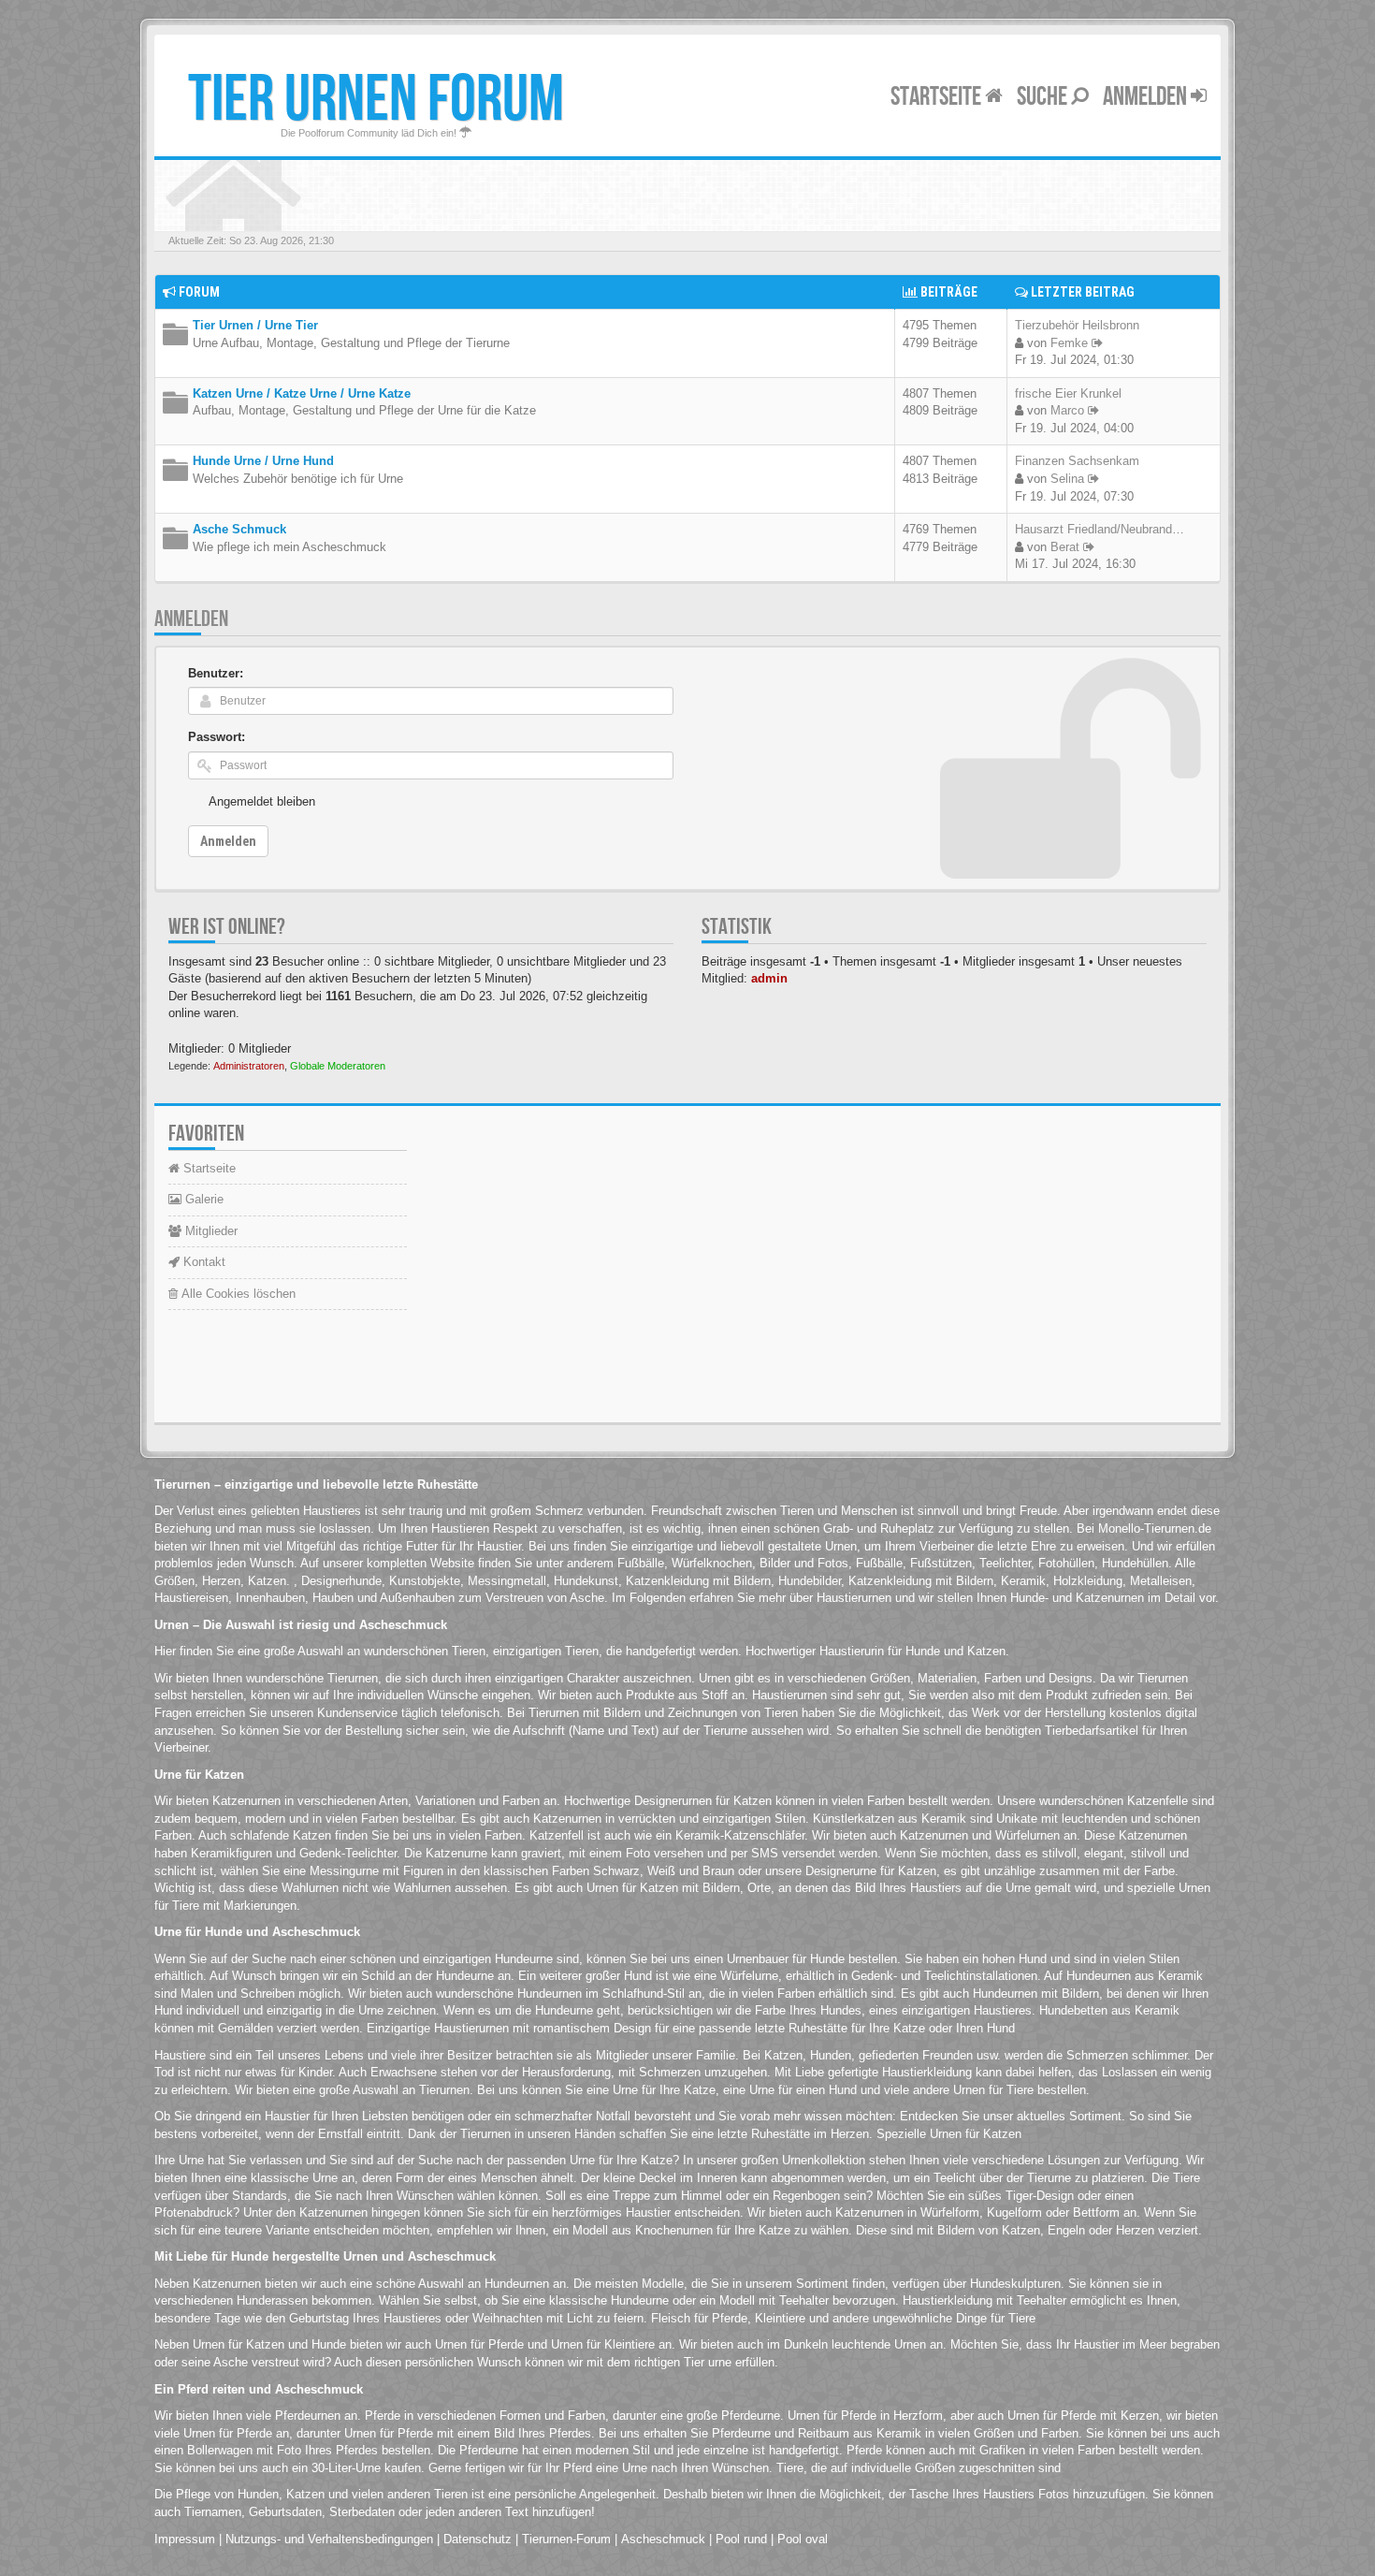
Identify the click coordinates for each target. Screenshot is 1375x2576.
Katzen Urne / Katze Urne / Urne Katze (302, 393)
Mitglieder (210, 1231)
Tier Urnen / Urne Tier (255, 325)
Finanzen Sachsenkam (1077, 461)
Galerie (203, 1199)
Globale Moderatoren (338, 1066)
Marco (1067, 410)
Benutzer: (216, 673)
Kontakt (203, 1262)
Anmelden (1147, 97)
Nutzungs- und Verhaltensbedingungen (329, 2539)
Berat (1065, 547)
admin (769, 978)
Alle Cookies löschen (237, 1294)
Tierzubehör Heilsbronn (1077, 325)
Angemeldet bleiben (262, 801)
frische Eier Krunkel (1068, 393)
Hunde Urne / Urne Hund (263, 461)
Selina (1067, 479)
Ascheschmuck (663, 2539)
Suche (1044, 97)
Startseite (938, 97)
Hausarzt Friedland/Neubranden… (1106, 529)
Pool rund (741, 2539)
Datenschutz (478, 2539)
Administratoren (249, 1066)
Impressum (185, 2539)
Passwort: (217, 737)
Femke (1069, 343)
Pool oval (803, 2539)
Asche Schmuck (239, 529)
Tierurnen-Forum (566, 2539)
